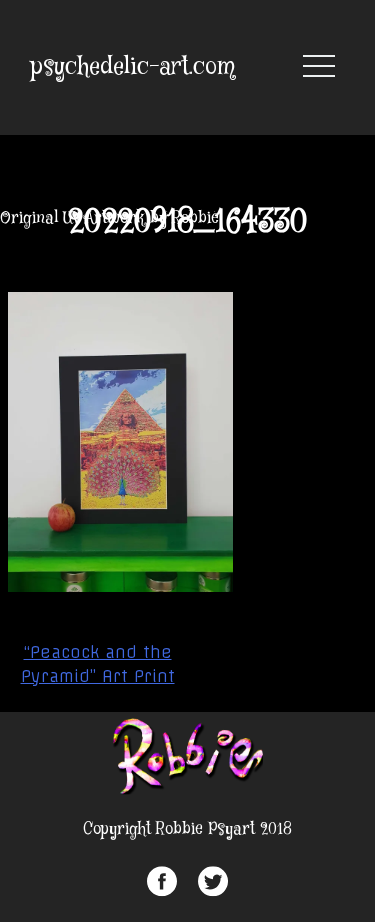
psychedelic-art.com (133, 67)
